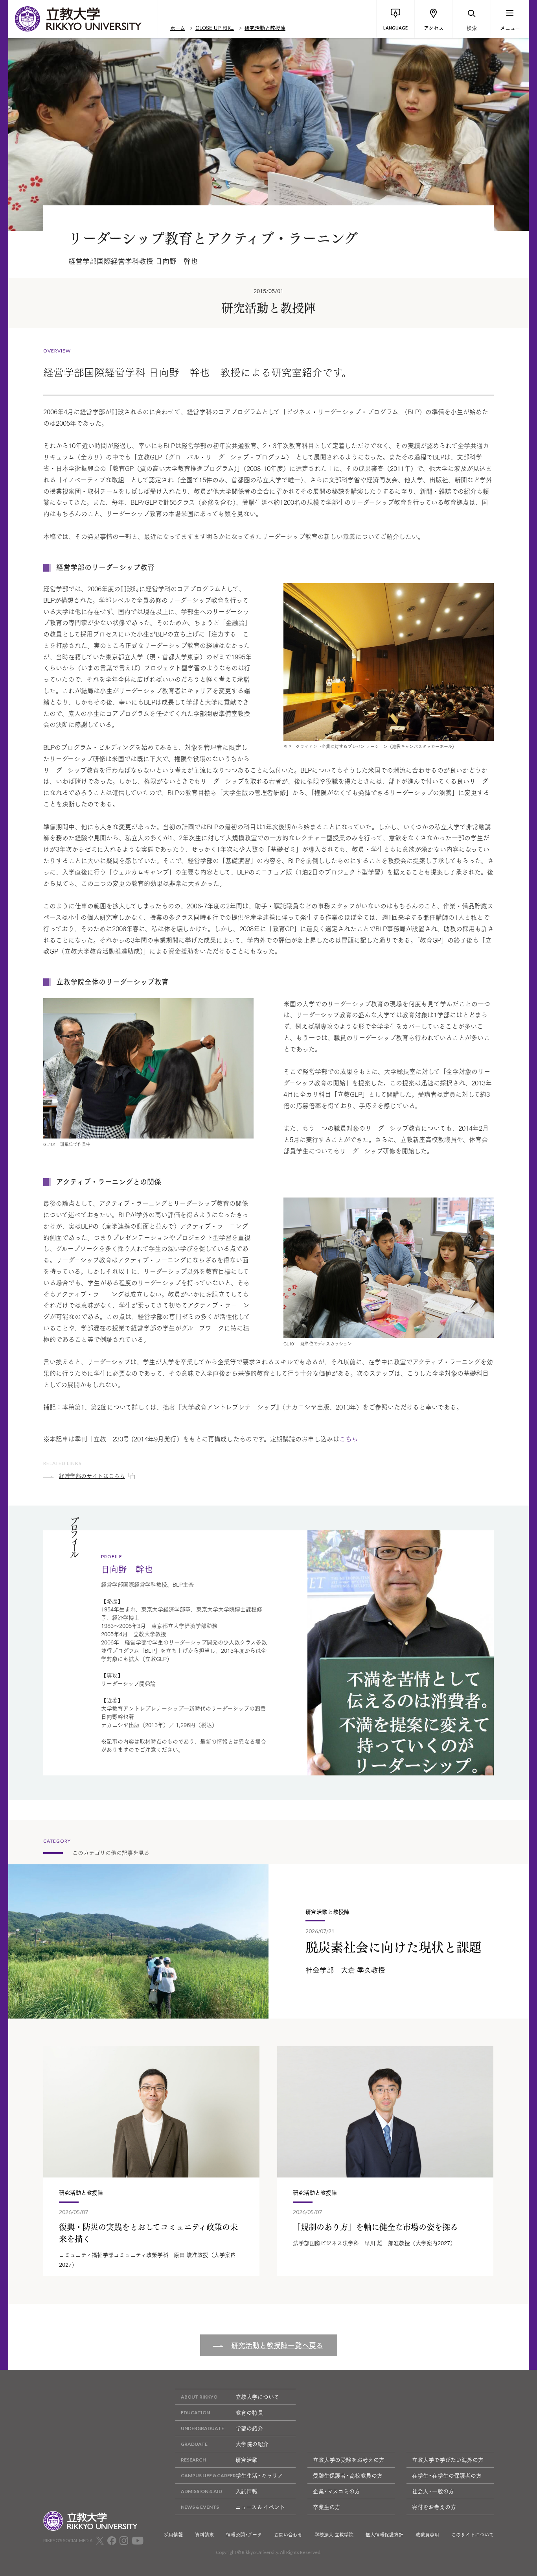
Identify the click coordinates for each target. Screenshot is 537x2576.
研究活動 (246, 2460)
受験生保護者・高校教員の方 (348, 2475)
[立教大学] (83, 19)
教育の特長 (249, 2412)
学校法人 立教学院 (334, 2535)
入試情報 (246, 2491)
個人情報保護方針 (384, 2535)
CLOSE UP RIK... (215, 28)
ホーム (178, 28)
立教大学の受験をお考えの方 (349, 2460)
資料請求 (204, 2535)
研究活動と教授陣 (265, 28)
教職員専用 (427, 2535)
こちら (349, 1438)
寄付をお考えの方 (434, 2507)
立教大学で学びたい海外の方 (448, 2460)
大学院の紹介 (252, 2444)
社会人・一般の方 (433, 2491)
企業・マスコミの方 (337, 2491)
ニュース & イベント (260, 2507)
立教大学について (257, 2397)
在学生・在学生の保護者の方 (447, 2475)
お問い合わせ (288, 2535)
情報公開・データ (244, 2535)
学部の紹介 (249, 2428)
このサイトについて (473, 2535)
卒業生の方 (327, 2507)
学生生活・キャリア (259, 2475)
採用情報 (173, 2535)
